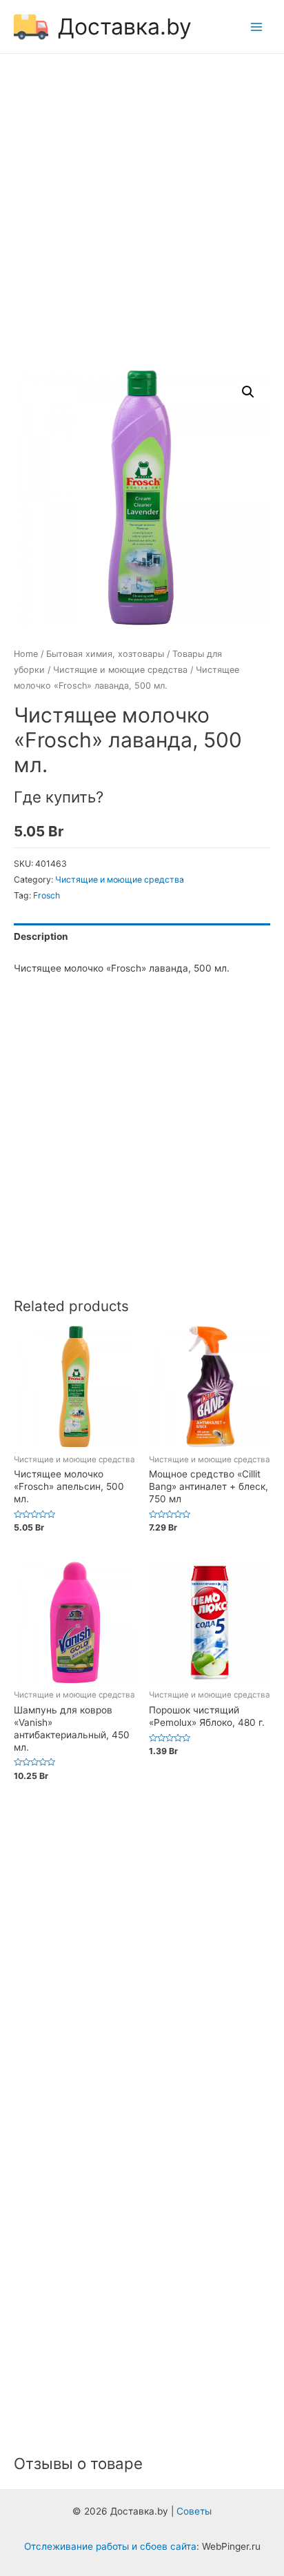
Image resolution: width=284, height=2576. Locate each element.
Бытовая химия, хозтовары (105, 654)
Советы (194, 2511)
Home (26, 654)
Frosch (47, 895)
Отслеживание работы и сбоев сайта (110, 2546)
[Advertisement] (142, 214)
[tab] (142, 937)
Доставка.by (125, 27)
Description (41, 936)
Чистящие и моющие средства (120, 670)
